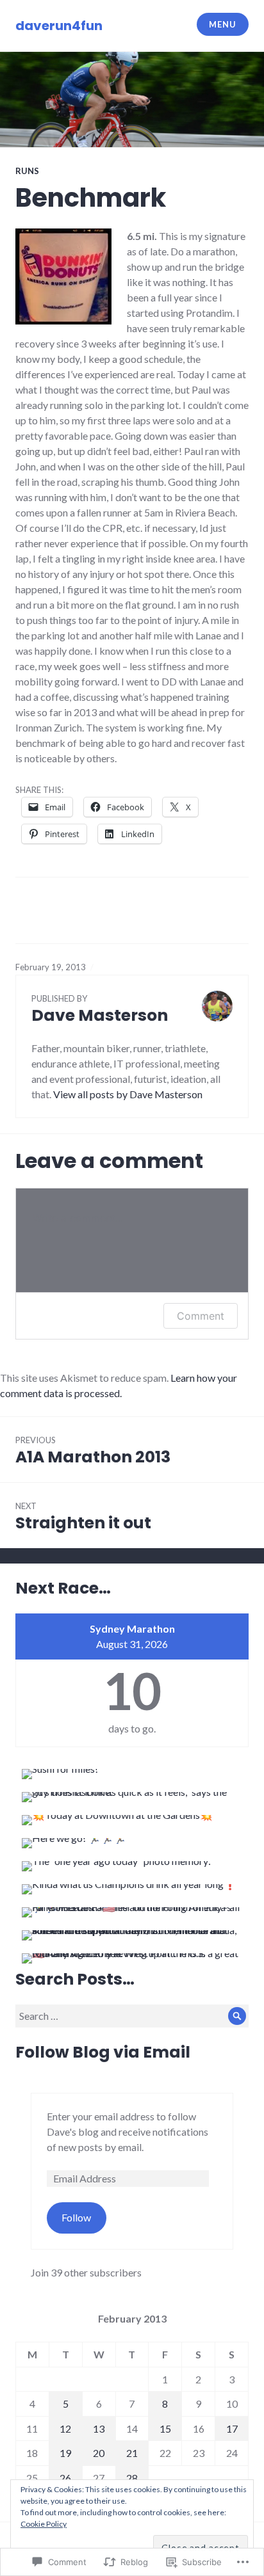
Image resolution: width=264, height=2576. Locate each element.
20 (99, 2453)
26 (65, 2478)
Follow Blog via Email (103, 2052)
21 (132, 2453)
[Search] (237, 2016)
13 (99, 2428)
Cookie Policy (44, 2524)
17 (232, 2428)
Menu (222, 24)
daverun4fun (59, 26)
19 (65, 2453)
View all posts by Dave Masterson (128, 1094)
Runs (27, 171)
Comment (201, 1316)
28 (132, 2478)
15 (165, 2428)
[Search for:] (132, 2016)
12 (65, 2428)
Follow (76, 2217)
